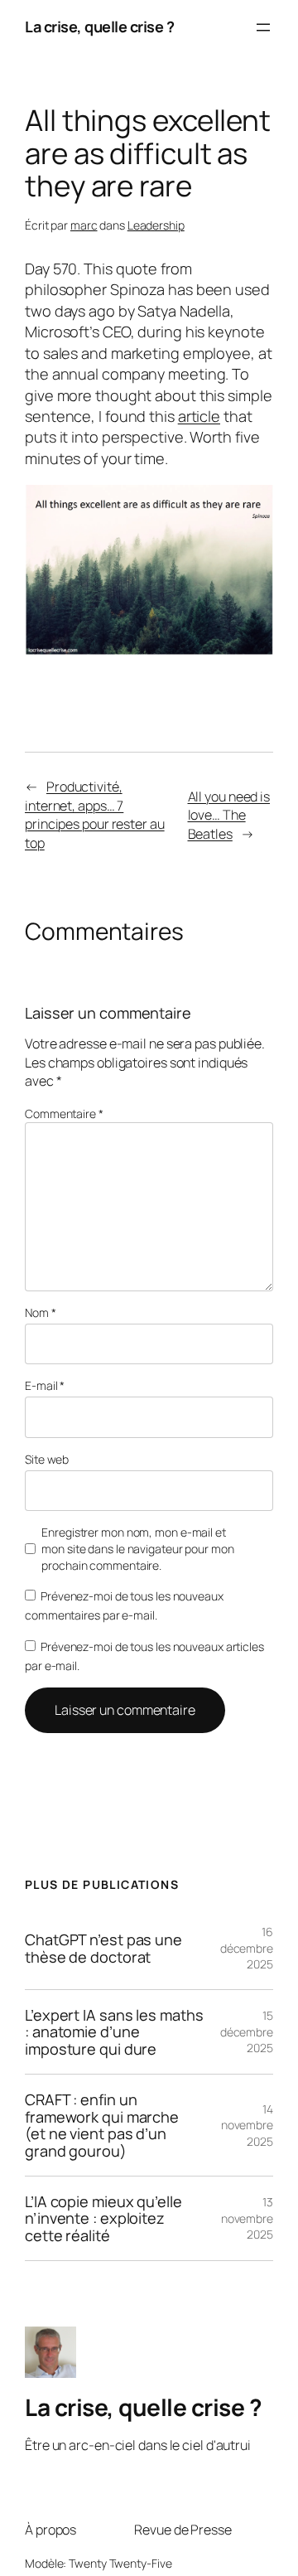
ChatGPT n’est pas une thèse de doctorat (103, 1948)
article (199, 416)
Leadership (156, 225)
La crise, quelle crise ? (99, 27)
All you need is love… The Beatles (229, 815)
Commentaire (64, 1114)
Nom (41, 1312)
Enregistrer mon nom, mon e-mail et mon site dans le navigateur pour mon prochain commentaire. (137, 1548)
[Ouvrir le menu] (263, 27)
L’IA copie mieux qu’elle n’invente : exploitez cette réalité (103, 2218)
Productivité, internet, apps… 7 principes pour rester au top (95, 815)
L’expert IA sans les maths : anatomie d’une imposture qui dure (114, 2032)
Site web (47, 1459)
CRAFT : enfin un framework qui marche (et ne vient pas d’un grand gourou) (102, 2125)
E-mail (45, 1385)
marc (84, 225)
